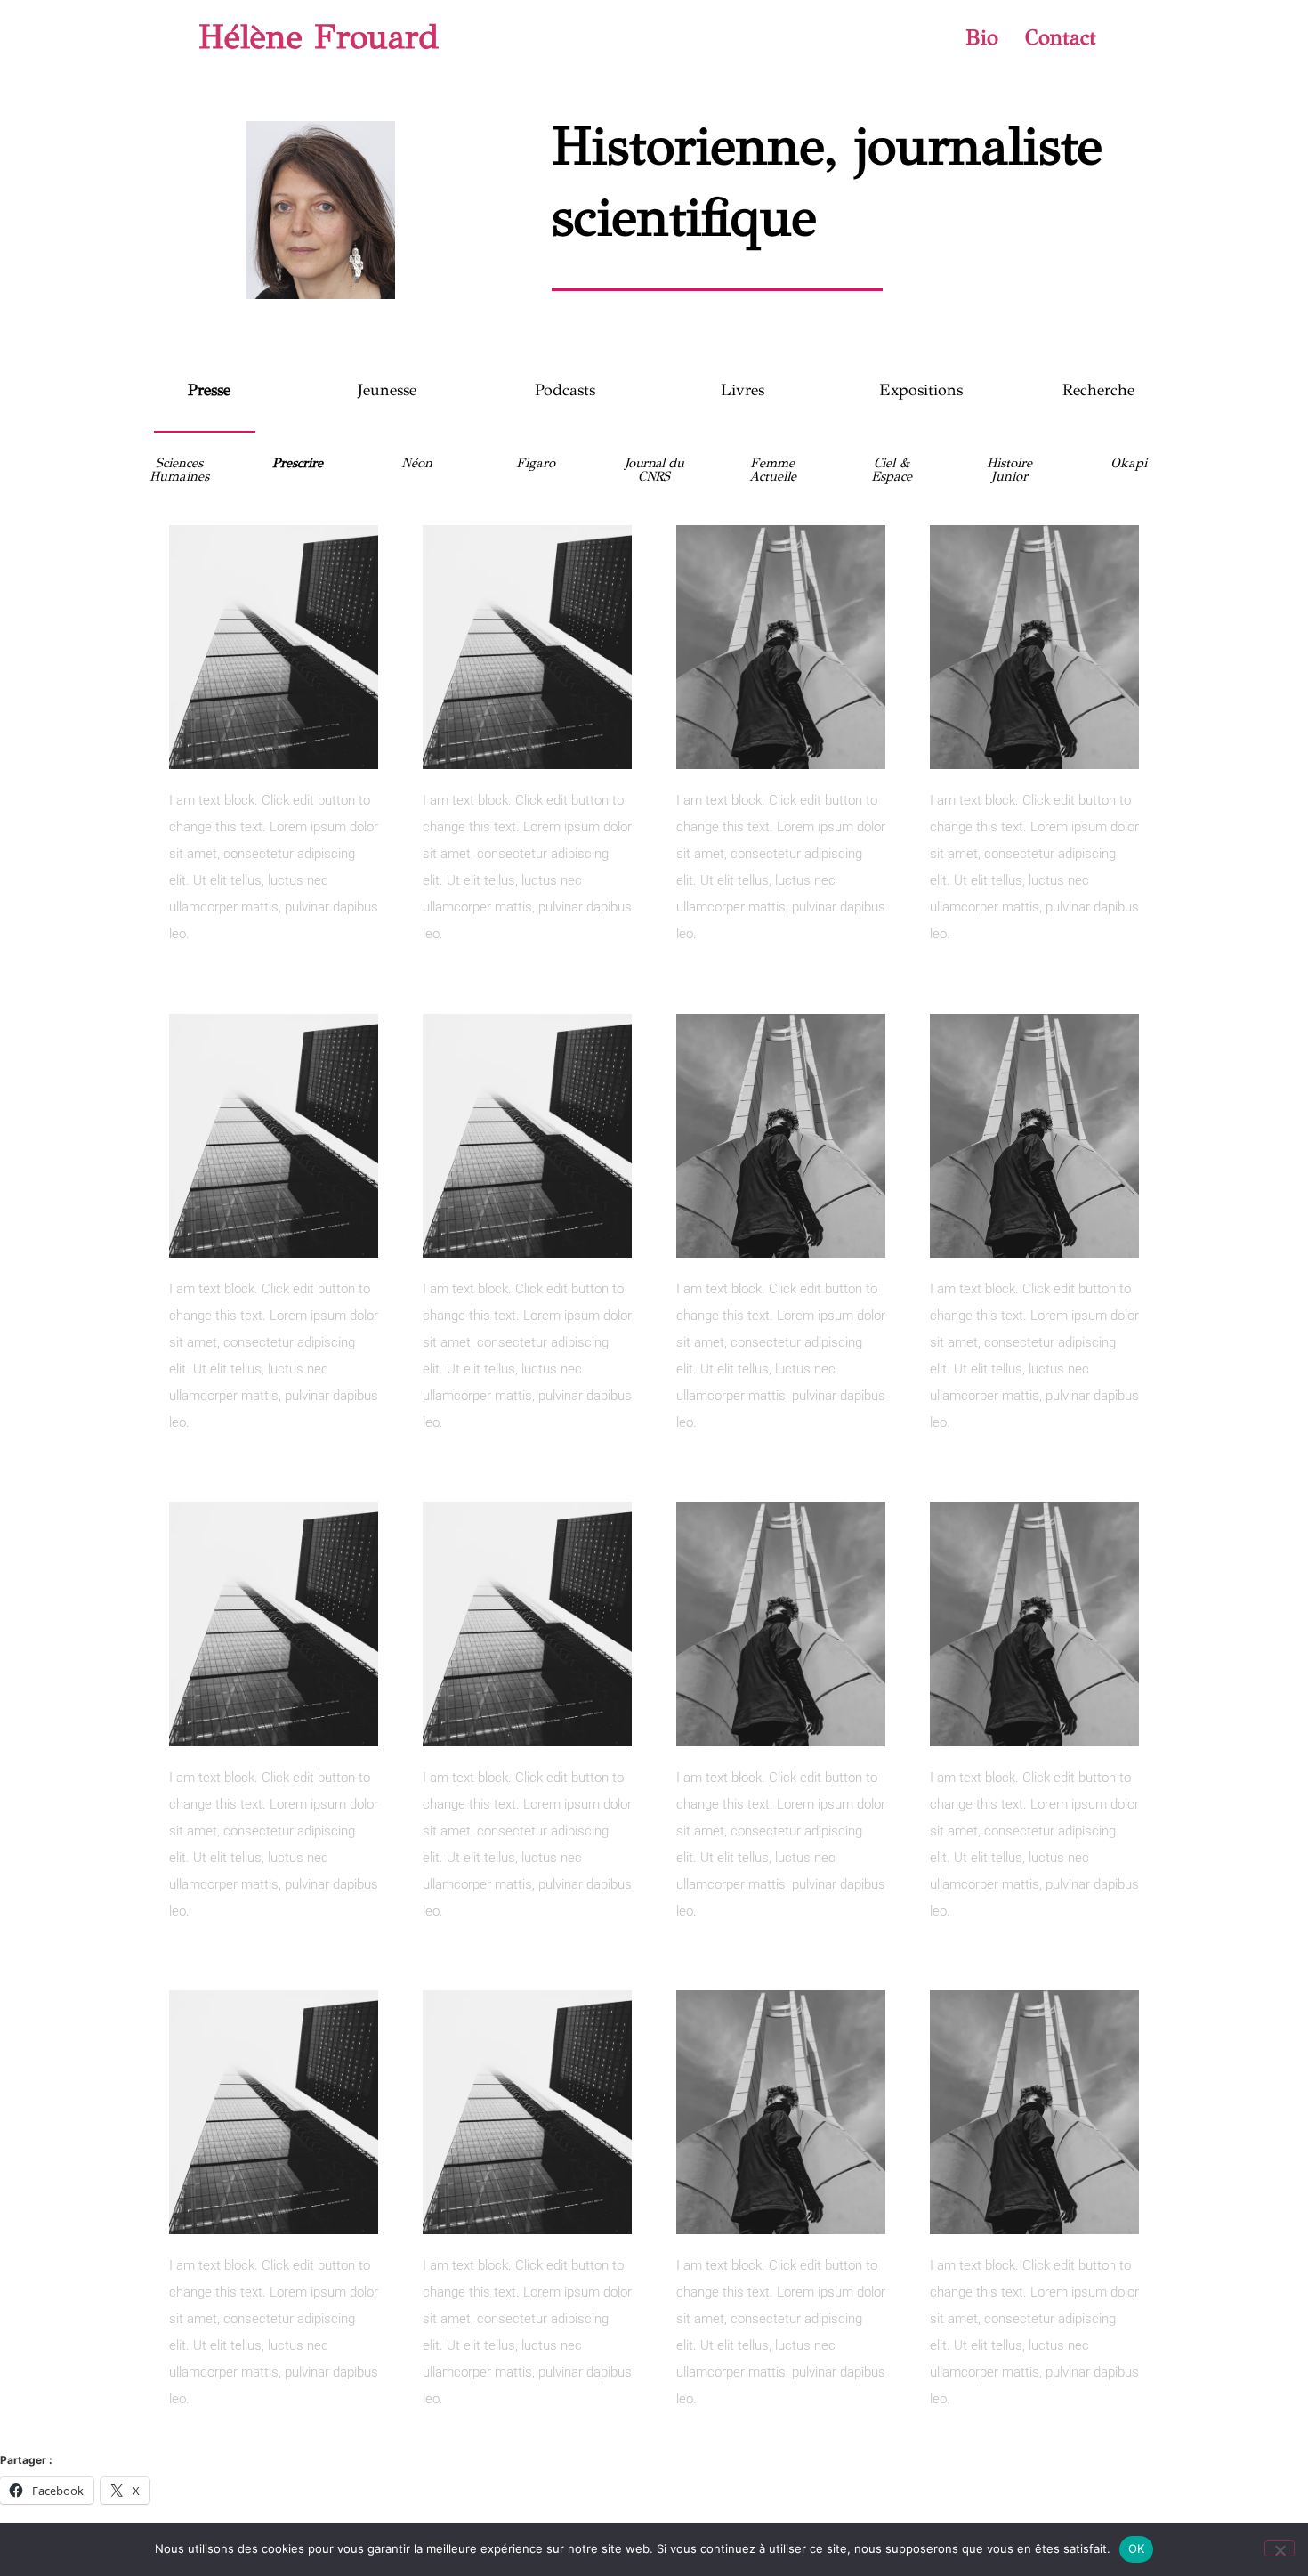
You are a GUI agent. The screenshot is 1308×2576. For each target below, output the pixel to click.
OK (1137, 2548)
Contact (1061, 37)
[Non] (1280, 2548)
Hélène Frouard (319, 37)
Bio (982, 37)
